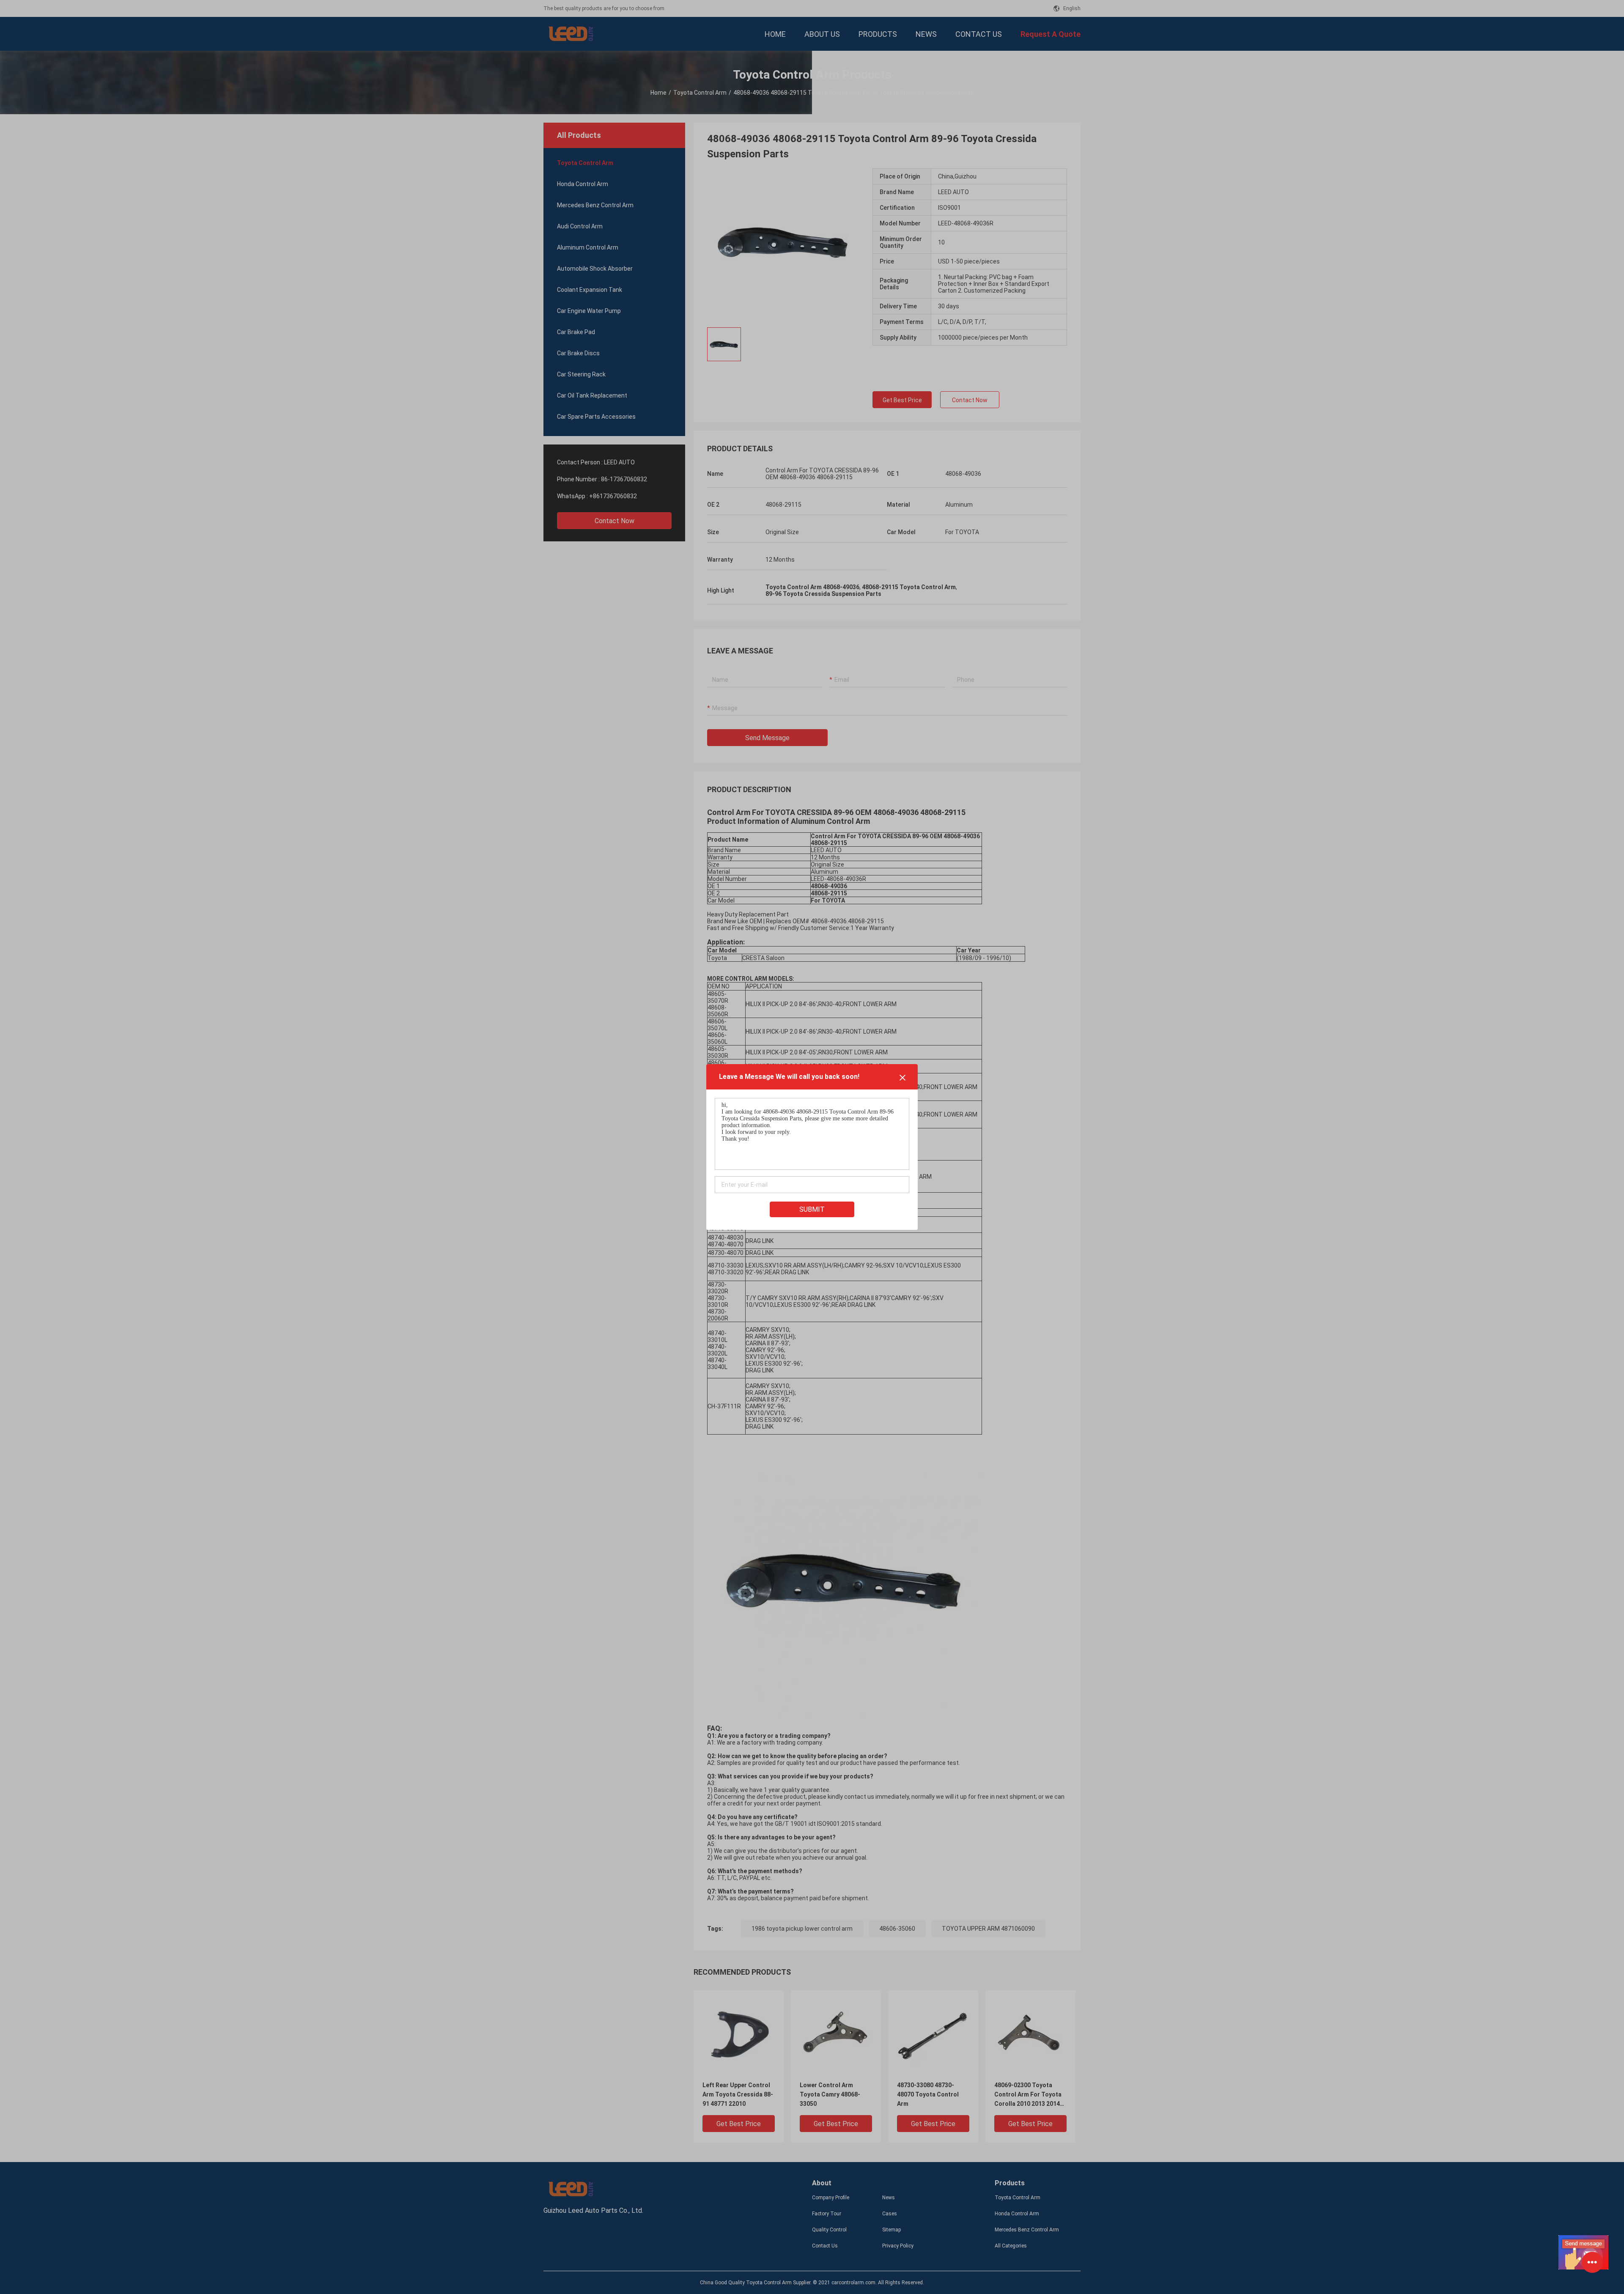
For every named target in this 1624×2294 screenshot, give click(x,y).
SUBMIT (812, 1209)
